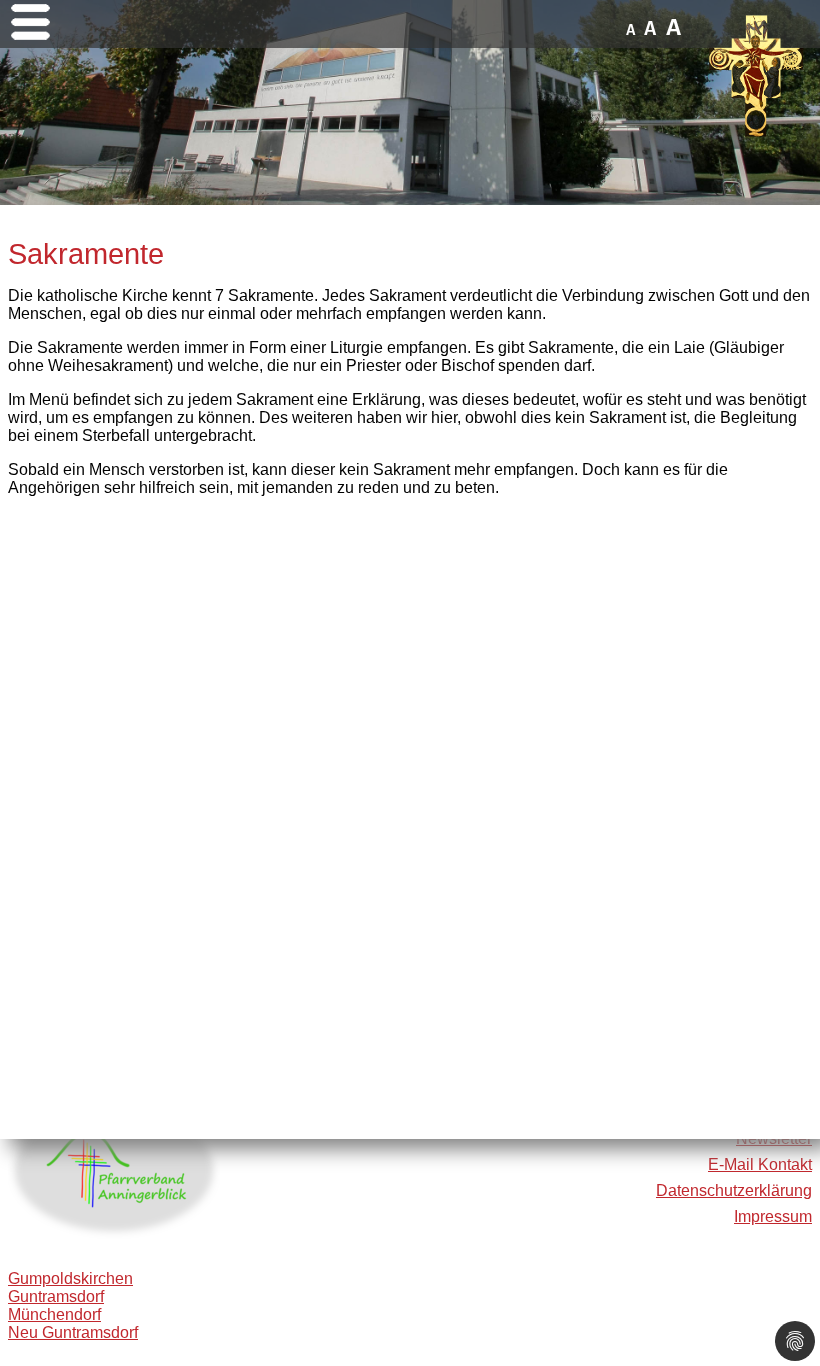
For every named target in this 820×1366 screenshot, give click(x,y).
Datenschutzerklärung (734, 1190)
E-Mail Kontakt (760, 1164)
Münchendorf (54, 1314)
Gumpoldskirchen (70, 1278)
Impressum (773, 1216)
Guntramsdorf (56, 1296)
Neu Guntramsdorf (73, 1332)
